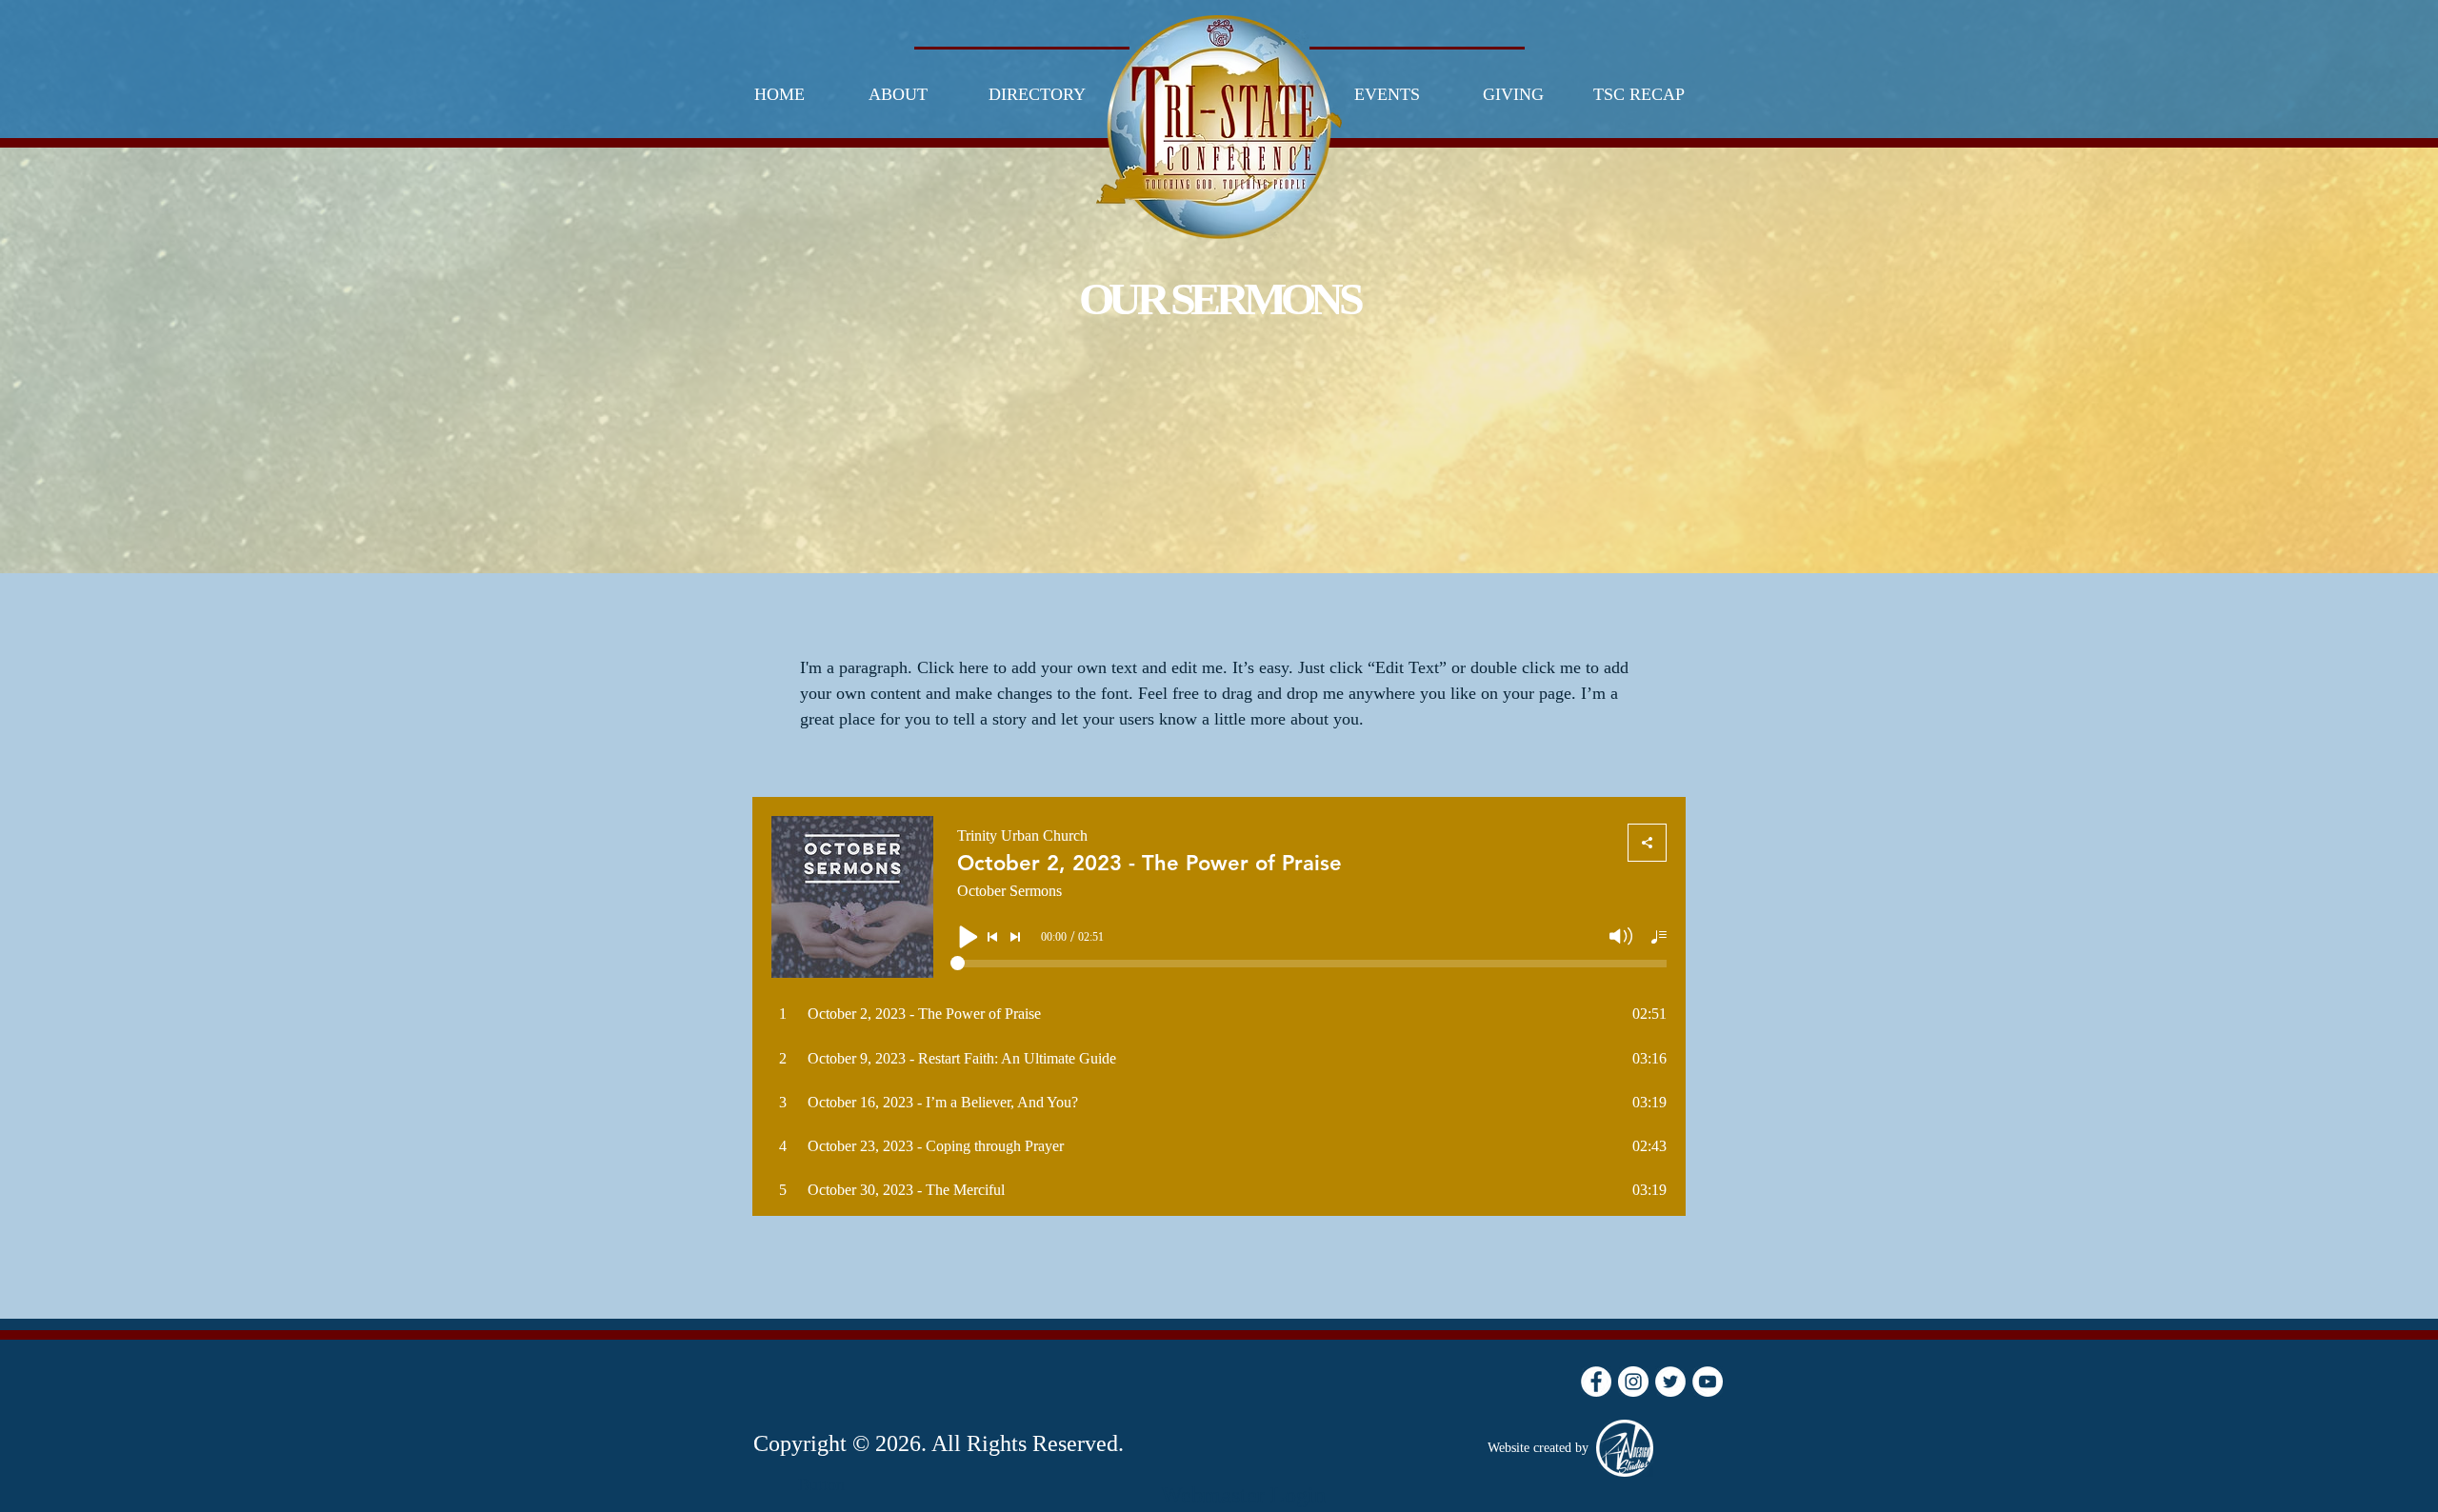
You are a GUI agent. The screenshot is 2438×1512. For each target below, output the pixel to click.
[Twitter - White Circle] (1670, 1382)
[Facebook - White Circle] (1596, 1382)
